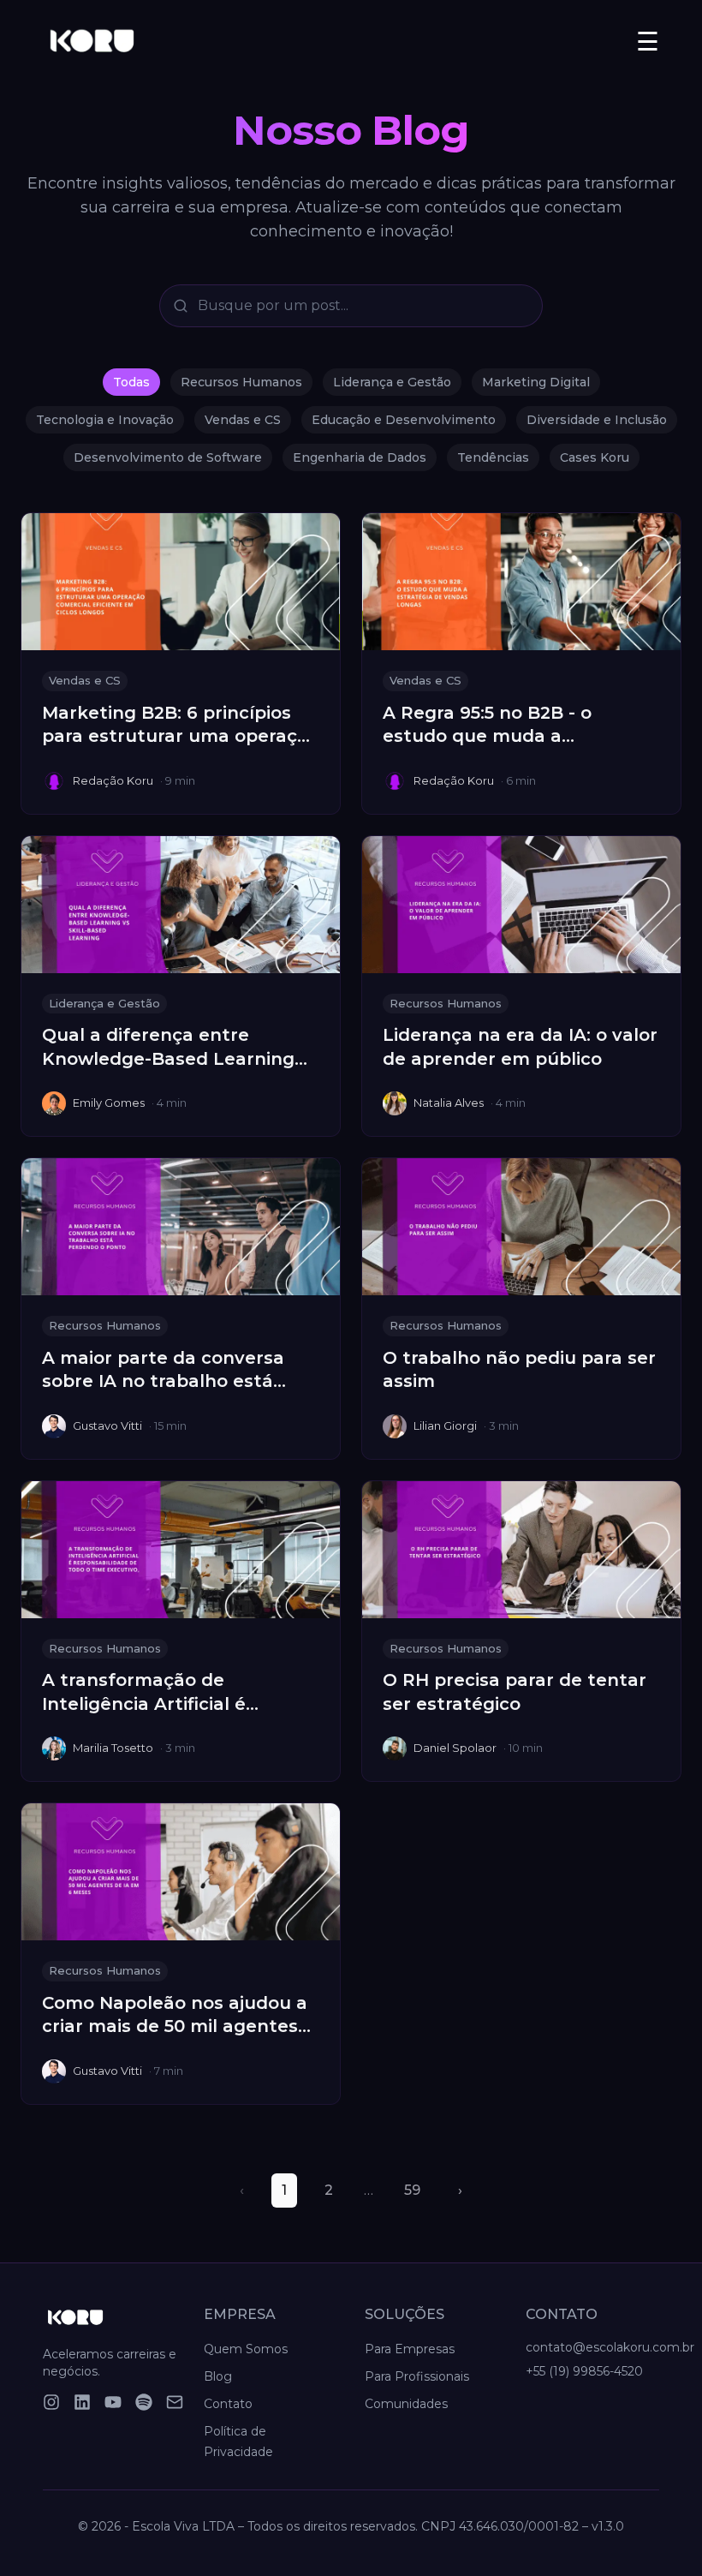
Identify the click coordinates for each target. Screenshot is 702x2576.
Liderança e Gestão (392, 382)
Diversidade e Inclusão (597, 420)
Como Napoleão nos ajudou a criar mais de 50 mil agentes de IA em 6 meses (175, 2026)
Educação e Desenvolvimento (404, 420)
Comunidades (406, 2404)
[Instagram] (51, 2402)
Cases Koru (595, 457)
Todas (131, 382)
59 (412, 2190)
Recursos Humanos (241, 382)
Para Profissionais (417, 2376)
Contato (228, 2404)
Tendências (493, 457)
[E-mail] (175, 2402)
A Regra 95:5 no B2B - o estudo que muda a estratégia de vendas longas (512, 736)
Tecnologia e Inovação (105, 420)
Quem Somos (246, 2349)
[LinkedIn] (82, 2402)
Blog (218, 2376)
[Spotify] (144, 2402)
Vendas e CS (243, 420)
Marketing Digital (536, 382)
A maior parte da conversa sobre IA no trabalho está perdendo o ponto (163, 1381)
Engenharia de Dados (360, 457)
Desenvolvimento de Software (168, 457)
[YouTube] (113, 2402)
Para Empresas (410, 2349)
